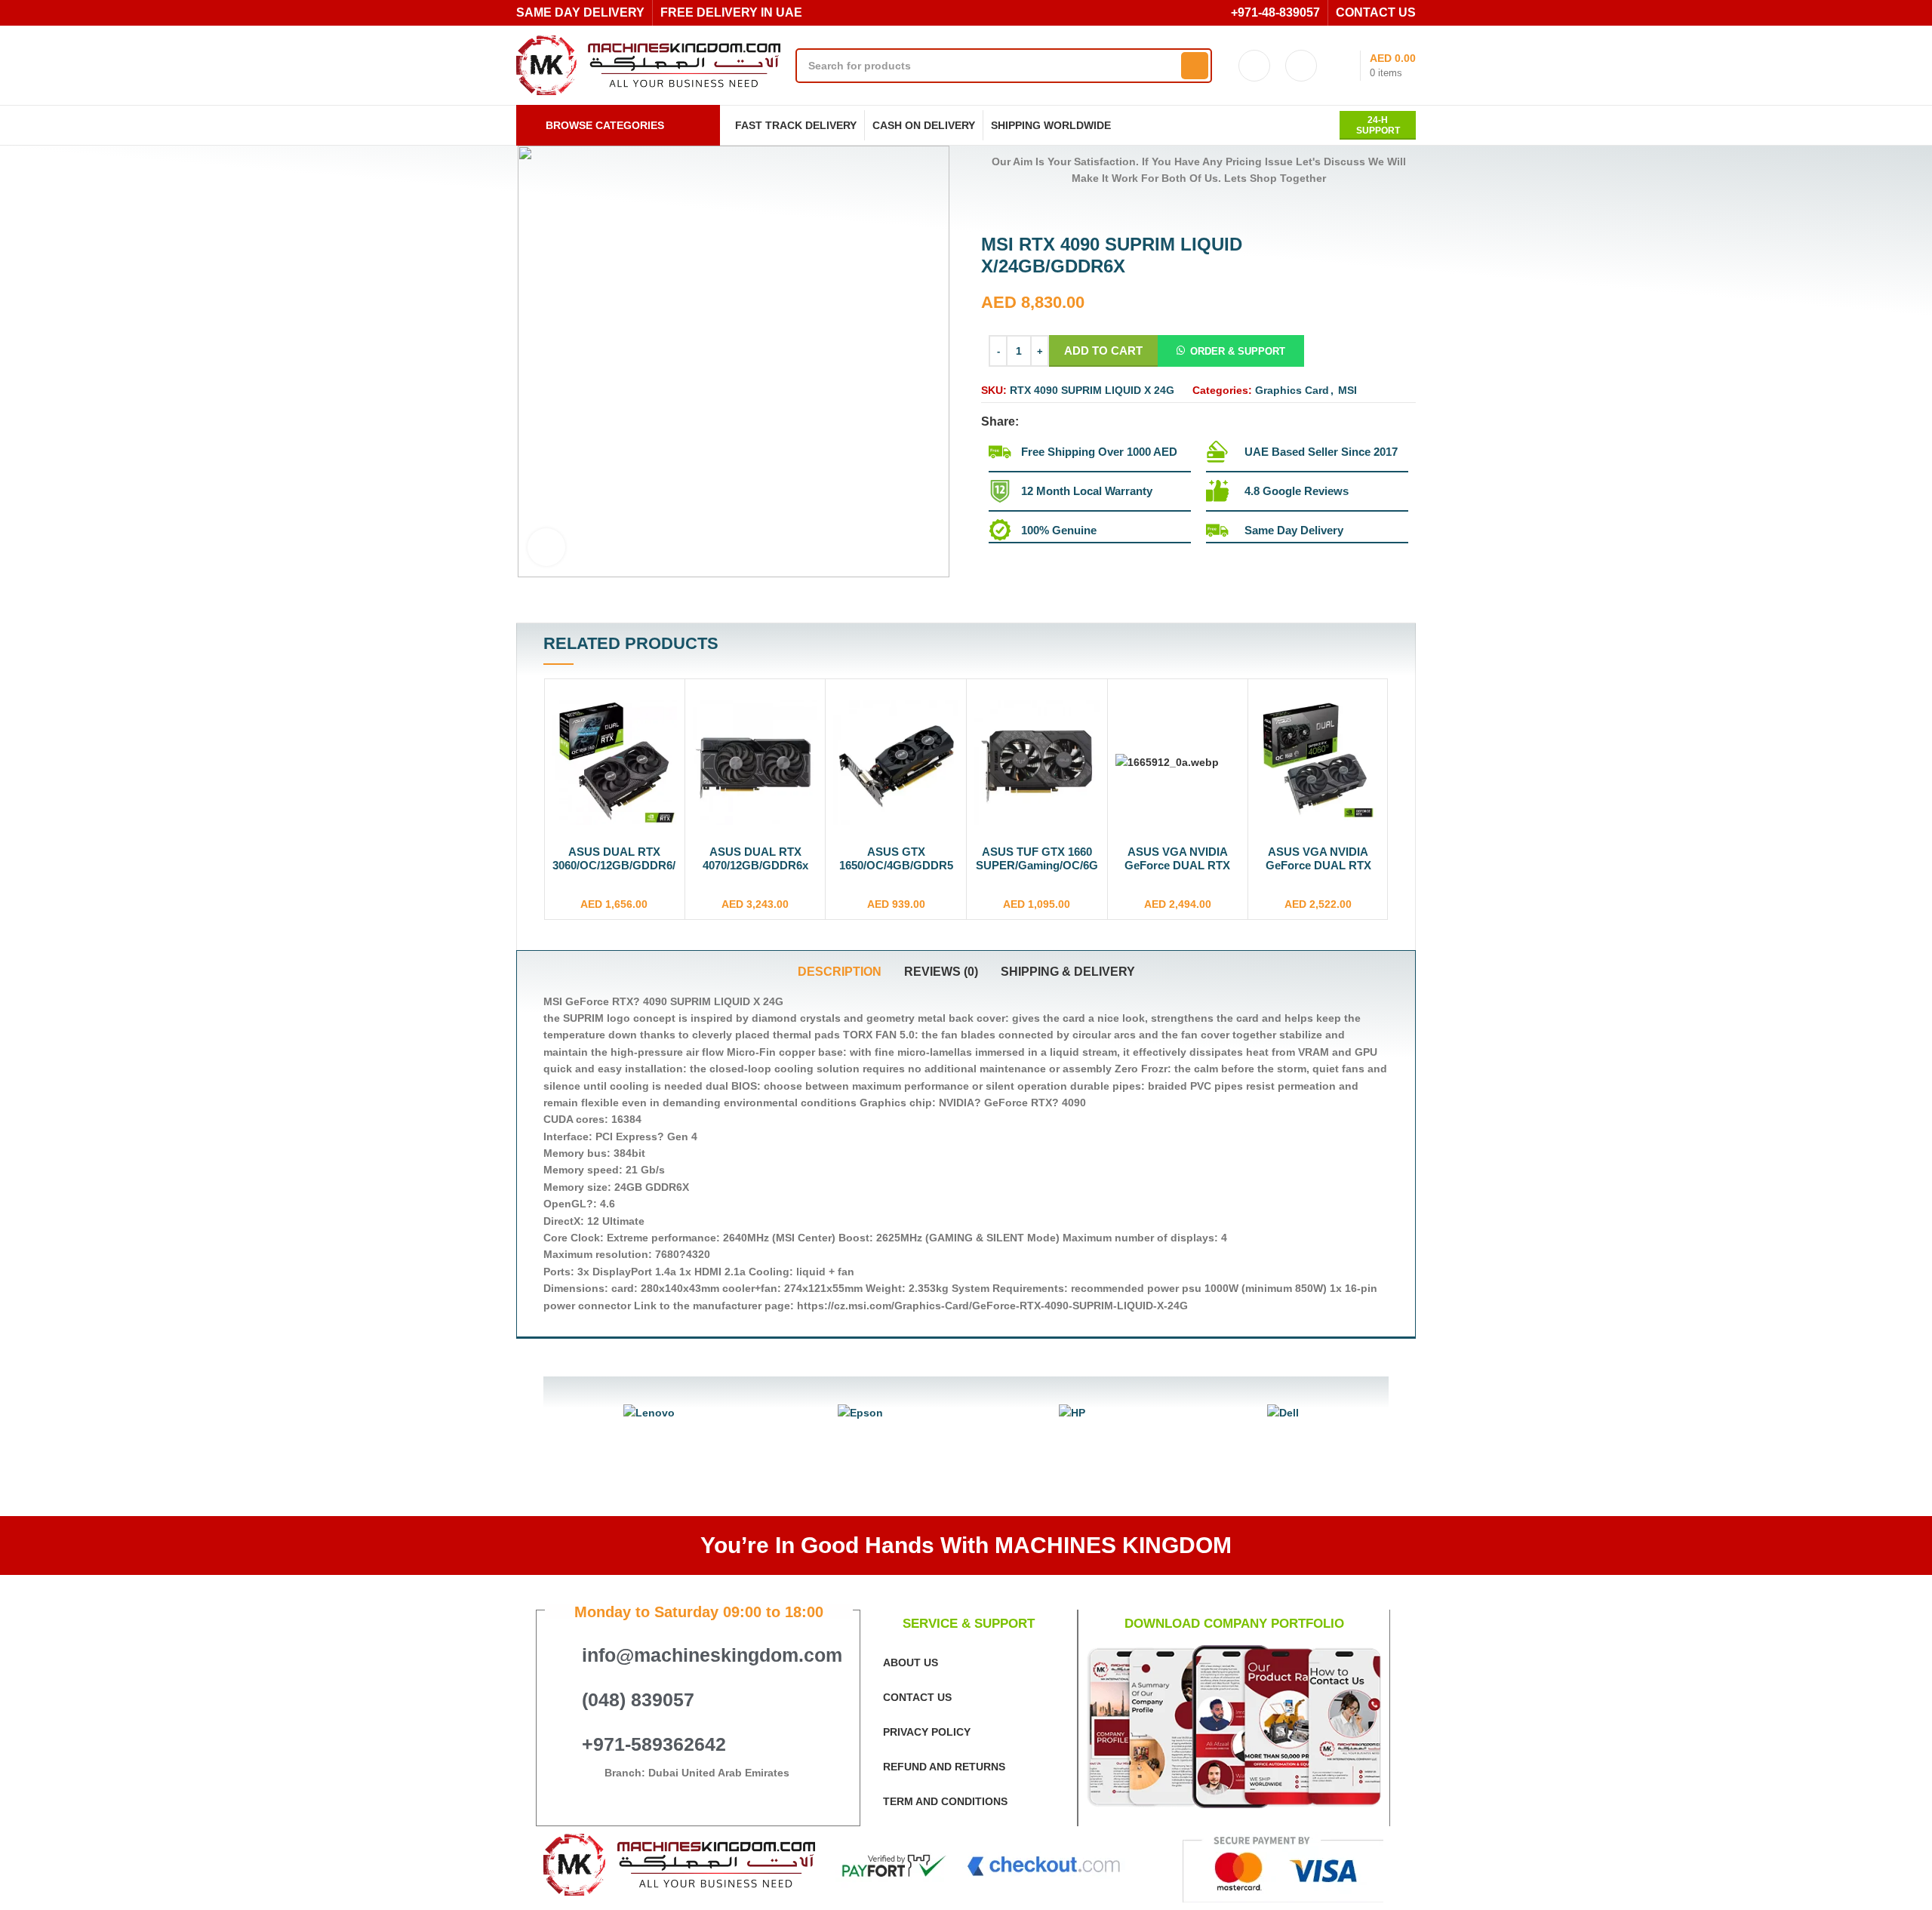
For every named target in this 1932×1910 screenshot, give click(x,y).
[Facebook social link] (1031, 422)
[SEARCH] (1195, 66)
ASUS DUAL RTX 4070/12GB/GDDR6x (615, 858)
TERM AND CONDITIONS (945, 1801)
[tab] (840, 972)
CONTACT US (917, 1697)
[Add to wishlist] (666, 745)
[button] (1231, 351)
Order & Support (1238, 351)
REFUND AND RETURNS (944, 1767)
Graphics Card (1292, 390)
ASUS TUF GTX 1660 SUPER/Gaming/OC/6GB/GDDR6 (897, 865)
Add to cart (1103, 351)
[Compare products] (1301, 66)
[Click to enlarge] (546, 547)
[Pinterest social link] (1066, 422)
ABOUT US (911, 1662)
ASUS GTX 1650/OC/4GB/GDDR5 (756, 858)
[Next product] (1019, 211)
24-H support (1378, 125)
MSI (1347, 390)
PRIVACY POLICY (927, 1732)
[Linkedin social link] (1083, 422)
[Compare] (666, 711)
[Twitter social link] (1049, 422)
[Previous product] (989, 211)
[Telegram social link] (1101, 422)
